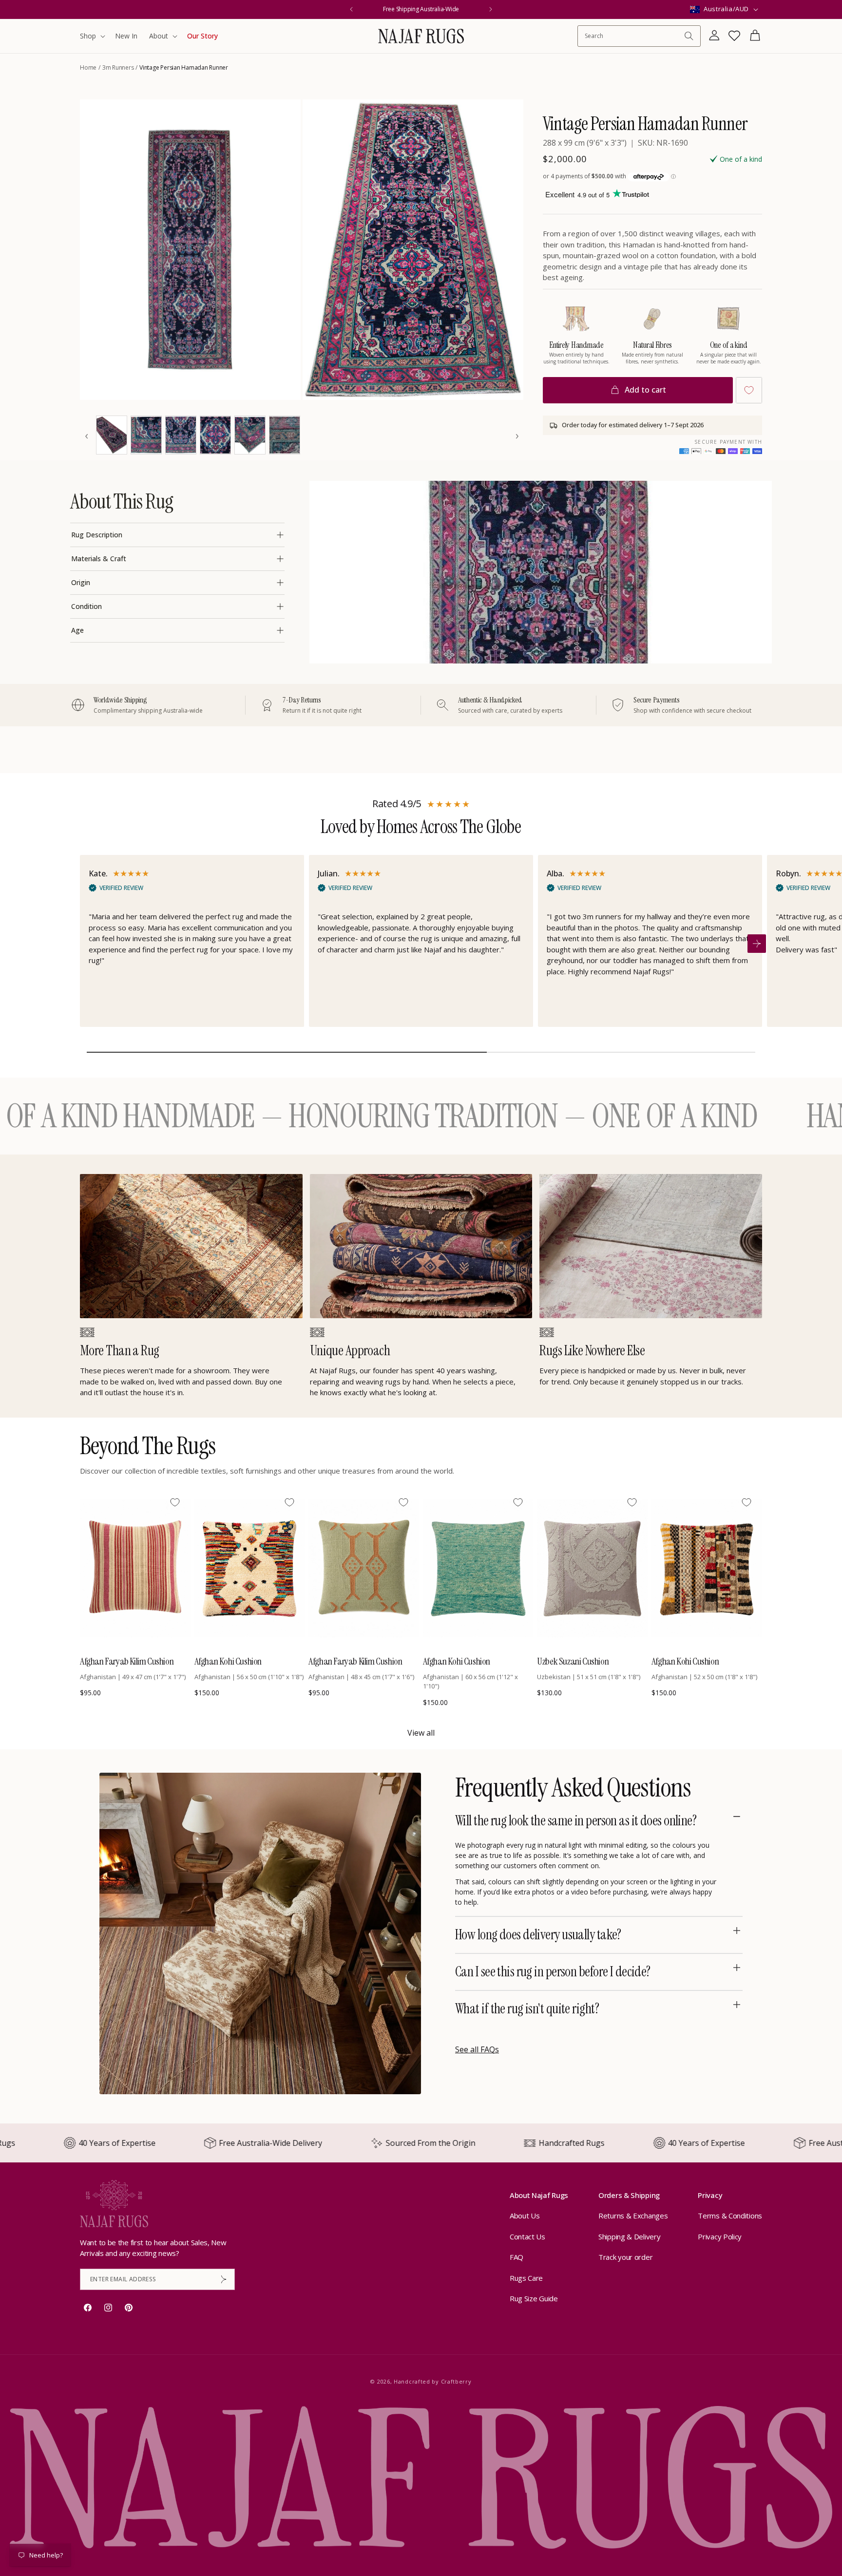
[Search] (689, 36)
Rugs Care (526, 2278)
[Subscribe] (224, 2279)
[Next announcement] (491, 9)
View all (421, 1733)
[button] (92, 36)
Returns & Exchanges (633, 2216)
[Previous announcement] (351, 9)
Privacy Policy (720, 2236)
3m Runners (118, 67)
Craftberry (456, 2381)
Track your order (625, 2257)
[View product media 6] (215, 435)
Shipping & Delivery (629, 2236)
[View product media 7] (250, 435)
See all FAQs (477, 2049)
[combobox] (634, 36)
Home (88, 67)
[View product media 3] (112, 435)
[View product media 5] (181, 435)
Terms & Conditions (730, 2216)
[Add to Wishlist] (749, 390)
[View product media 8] (285, 435)
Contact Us (527, 2236)
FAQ (517, 2257)
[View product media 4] (146, 435)
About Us (525, 2216)
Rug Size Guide (534, 2299)
